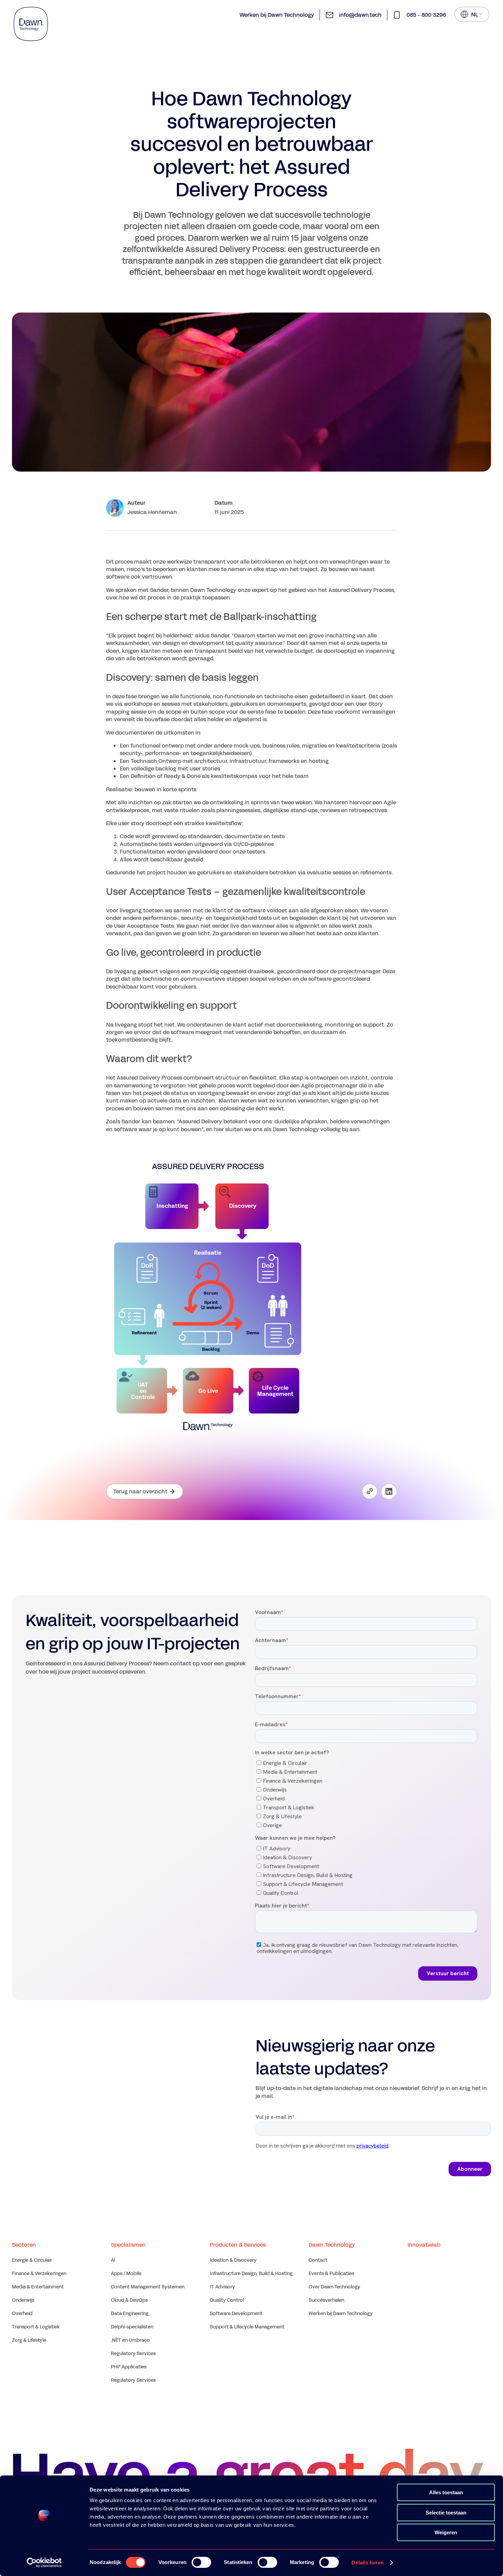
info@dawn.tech (360, 15)
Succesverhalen (326, 2300)
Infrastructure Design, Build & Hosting (251, 2274)
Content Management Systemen (148, 2287)
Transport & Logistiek (36, 2327)
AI (113, 2260)
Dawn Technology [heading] (332, 2245)
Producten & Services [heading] (238, 2245)
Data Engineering (130, 2314)
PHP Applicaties (129, 2367)
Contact (318, 2260)
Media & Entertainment (38, 2287)
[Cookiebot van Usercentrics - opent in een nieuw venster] (44, 2563)
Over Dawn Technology (334, 2287)
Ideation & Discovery (233, 2260)
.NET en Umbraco (130, 2340)
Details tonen (367, 2562)
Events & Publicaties (331, 2274)
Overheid (22, 2314)
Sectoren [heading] (24, 2245)
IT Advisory (222, 2287)
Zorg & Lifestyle (29, 2340)
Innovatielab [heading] (424, 2245)
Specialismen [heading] (128, 2245)
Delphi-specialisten (132, 2327)
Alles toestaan (446, 2492)
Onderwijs (23, 2300)
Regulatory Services (133, 2354)
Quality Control (227, 2300)
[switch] (201, 2562)
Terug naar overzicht (140, 1491)
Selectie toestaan (446, 2513)
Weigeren (446, 2532)
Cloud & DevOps (129, 2300)
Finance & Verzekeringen (39, 2274)
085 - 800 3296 (426, 15)
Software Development (236, 2314)
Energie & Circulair (32, 2260)
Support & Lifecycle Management (247, 2327)
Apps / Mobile (126, 2274)
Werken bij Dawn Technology (277, 15)
